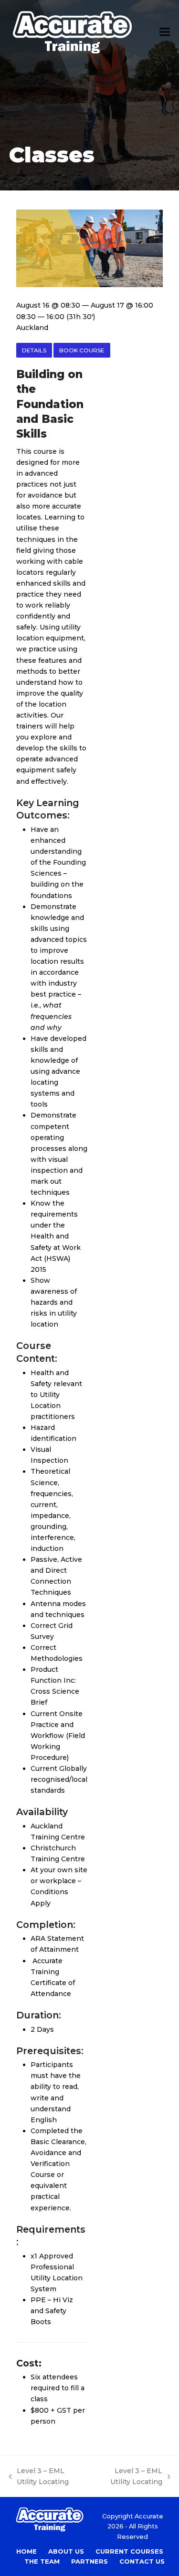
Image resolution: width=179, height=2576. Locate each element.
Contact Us (142, 2561)
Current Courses (129, 2551)
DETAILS (34, 350)
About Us (66, 2551)
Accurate (149, 2516)
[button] (165, 32)
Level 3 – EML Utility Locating (39, 2477)
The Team (42, 2561)
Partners (89, 2561)
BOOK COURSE (82, 350)
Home (26, 2551)
